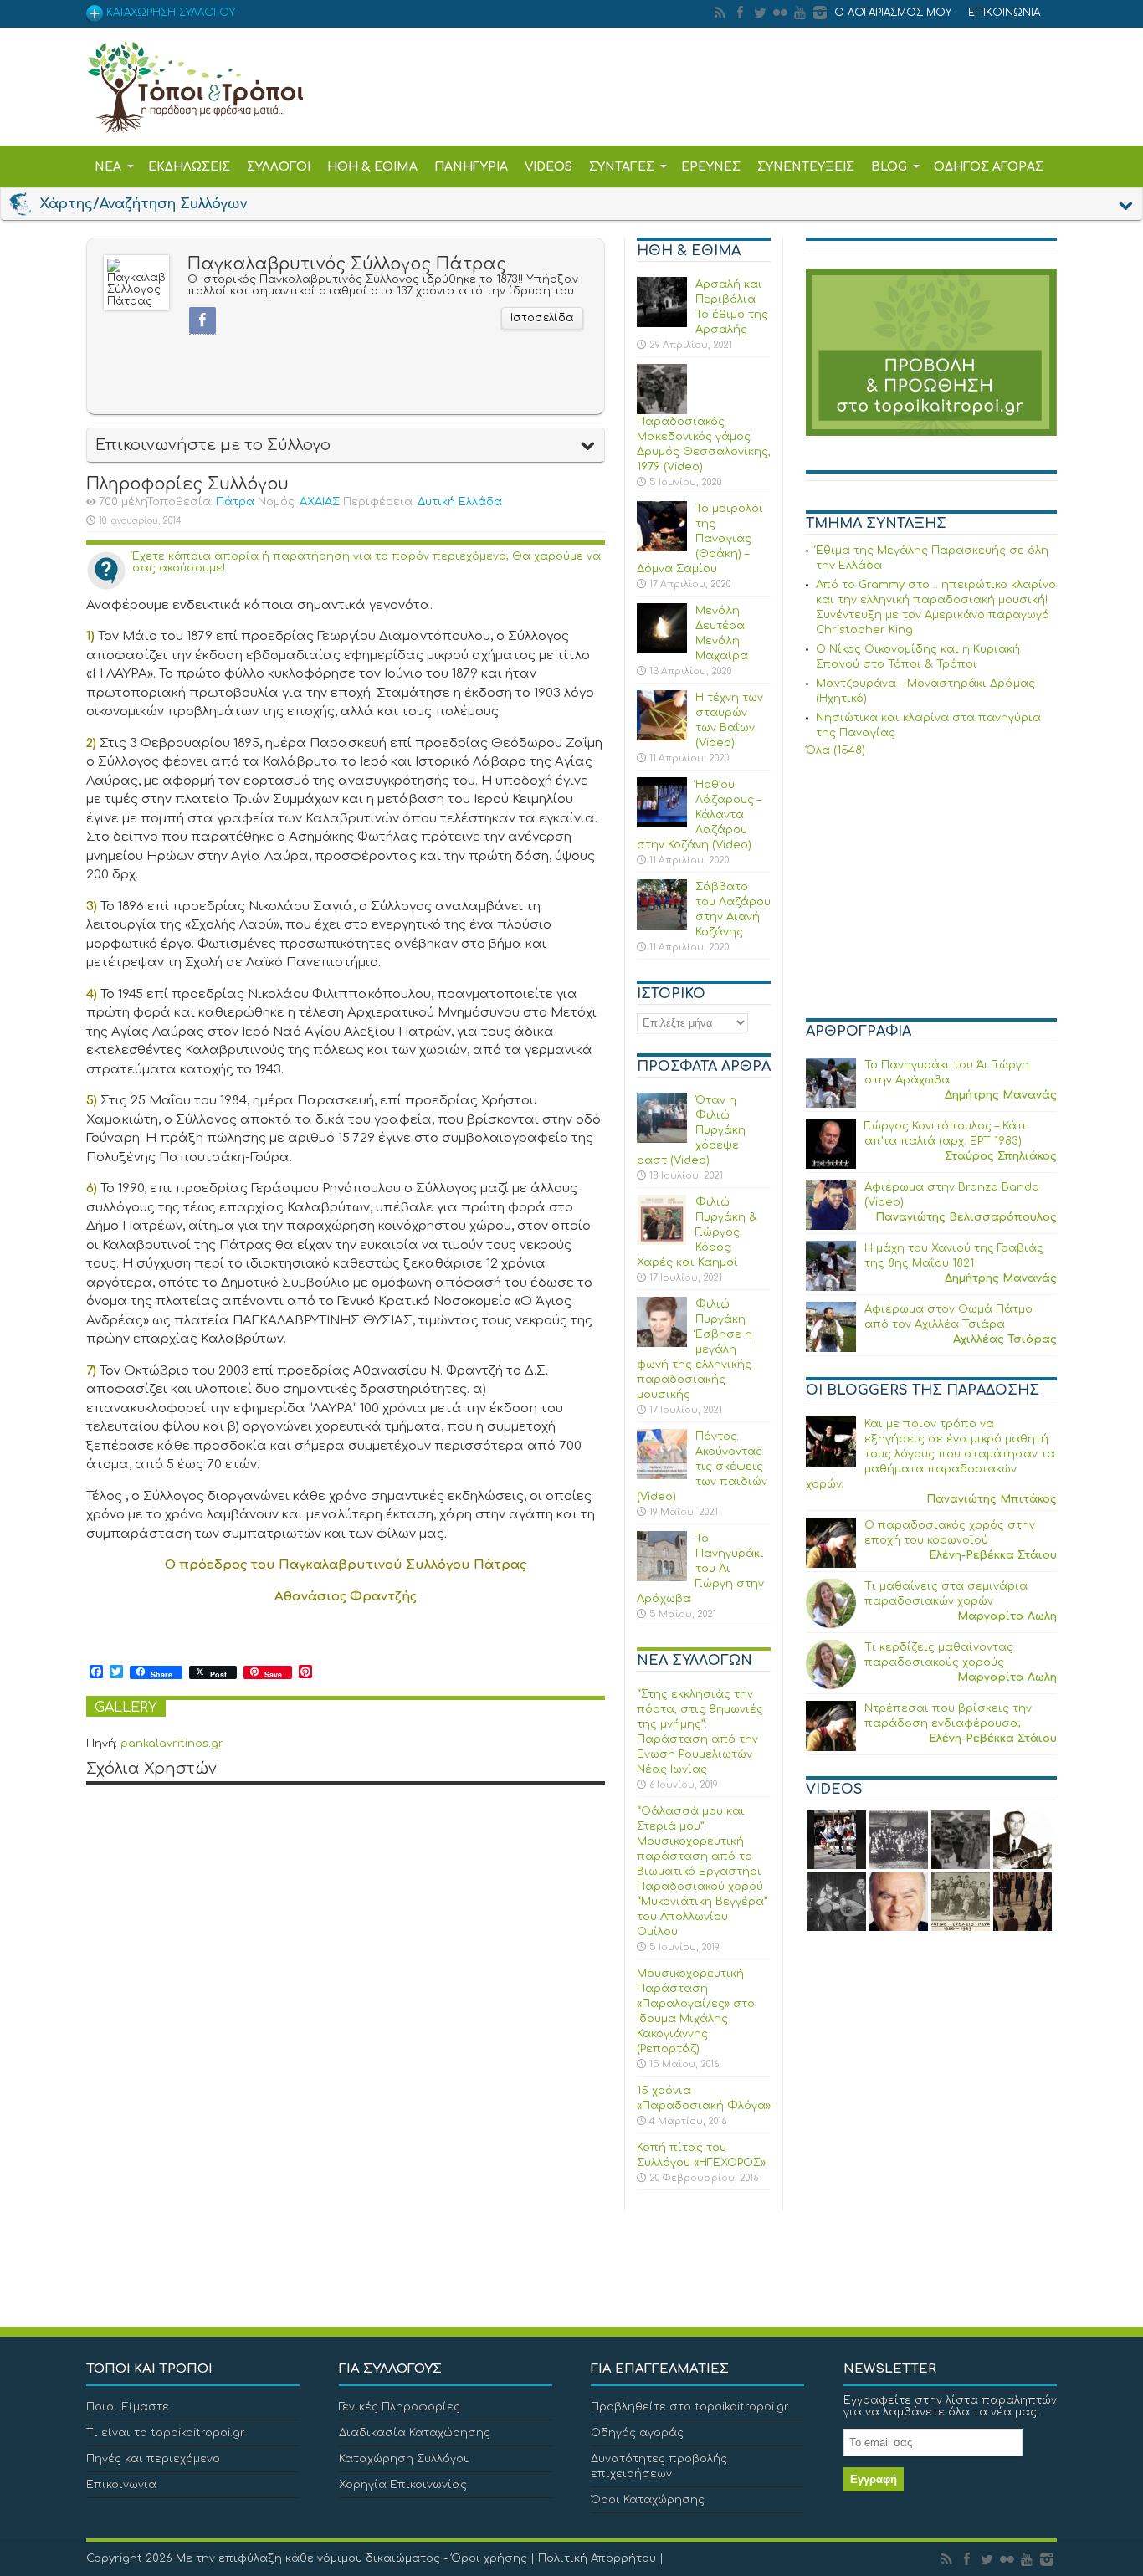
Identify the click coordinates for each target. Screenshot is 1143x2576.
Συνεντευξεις (806, 167)
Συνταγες (622, 167)
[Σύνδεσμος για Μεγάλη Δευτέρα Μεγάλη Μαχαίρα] (662, 650)
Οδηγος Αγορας (989, 167)
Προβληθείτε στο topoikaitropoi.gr (690, 2407)
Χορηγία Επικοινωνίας (403, 2485)
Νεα (108, 167)
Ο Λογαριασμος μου (893, 13)
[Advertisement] (931, 890)
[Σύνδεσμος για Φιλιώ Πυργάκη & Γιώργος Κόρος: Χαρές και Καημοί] (662, 1242)
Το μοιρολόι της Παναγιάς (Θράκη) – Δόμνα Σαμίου (700, 539)
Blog (889, 167)
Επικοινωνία (121, 2485)
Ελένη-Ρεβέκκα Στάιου (993, 1555)
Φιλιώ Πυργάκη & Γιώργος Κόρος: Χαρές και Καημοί (697, 1232)
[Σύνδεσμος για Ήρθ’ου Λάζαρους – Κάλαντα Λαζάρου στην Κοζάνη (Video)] (662, 824)
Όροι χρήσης (489, 2558)
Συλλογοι (279, 167)
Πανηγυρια (471, 167)
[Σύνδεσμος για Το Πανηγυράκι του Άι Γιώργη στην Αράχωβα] (662, 1578)
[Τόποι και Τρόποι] (195, 121)
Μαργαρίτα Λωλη (1007, 1616)
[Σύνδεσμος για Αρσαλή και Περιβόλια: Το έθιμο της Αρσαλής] (662, 324)
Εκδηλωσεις (189, 167)
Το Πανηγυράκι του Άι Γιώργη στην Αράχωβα (700, 1569)
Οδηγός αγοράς (637, 2433)
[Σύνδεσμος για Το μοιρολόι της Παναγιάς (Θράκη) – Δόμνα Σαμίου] (662, 548)
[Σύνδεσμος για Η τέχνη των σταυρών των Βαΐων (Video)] (662, 737)
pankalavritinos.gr (172, 1744)
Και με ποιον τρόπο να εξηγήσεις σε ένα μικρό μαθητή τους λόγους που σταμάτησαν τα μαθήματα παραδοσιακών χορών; (930, 1454)
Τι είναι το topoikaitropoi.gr (166, 2433)
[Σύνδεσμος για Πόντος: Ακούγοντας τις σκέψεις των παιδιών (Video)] (662, 1476)
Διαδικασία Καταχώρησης (415, 2433)
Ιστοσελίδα (542, 318)
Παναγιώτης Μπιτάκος (992, 1499)
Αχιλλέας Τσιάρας (1005, 1339)
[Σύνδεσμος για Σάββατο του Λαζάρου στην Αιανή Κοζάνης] (662, 926)
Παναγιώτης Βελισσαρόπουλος (966, 1217)
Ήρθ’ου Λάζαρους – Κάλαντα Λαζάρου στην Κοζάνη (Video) (699, 815)
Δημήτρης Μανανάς (1001, 1095)
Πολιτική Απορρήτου (597, 2558)
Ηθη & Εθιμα (372, 167)
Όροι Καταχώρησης (648, 2500)
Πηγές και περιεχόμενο (153, 2459)
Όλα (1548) (835, 750)
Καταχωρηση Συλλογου (169, 13)
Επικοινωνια (1004, 13)
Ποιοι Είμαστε (128, 2407)
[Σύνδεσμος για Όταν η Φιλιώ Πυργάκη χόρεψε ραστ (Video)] (662, 1139)
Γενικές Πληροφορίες (400, 2407)
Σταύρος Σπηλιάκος (1001, 1156)
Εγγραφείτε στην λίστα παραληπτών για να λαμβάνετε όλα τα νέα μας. (950, 2406)
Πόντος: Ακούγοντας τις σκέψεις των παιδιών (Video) (702, 1467)
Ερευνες (711, 167)
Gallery (126, 1708)
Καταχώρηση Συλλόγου (405, 2459)
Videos (548, 167)
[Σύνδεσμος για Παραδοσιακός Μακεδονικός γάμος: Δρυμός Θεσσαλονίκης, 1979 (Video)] (662, 411)
